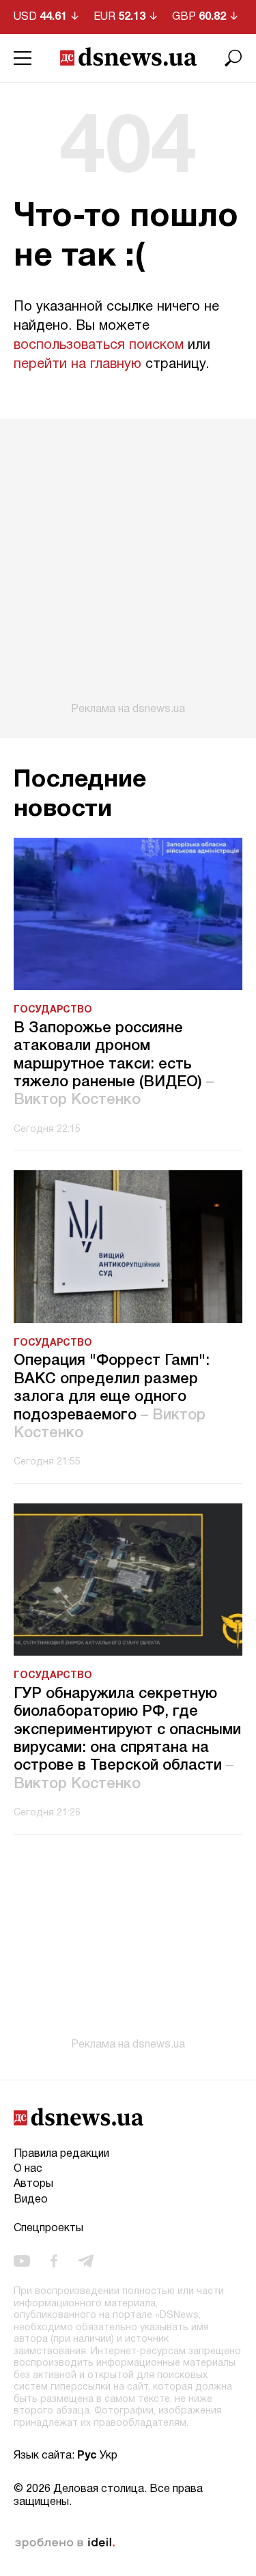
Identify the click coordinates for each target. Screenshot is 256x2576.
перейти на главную (77, 365)
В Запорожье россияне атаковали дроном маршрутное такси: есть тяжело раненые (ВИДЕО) (114, 1064)
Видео (31, 2200)
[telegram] (86, 2261)
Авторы (33, 2184)
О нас (28, 2169)
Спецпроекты (48, 2228)
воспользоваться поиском (99, 345)
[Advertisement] (128, 567)
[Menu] (23, 58)
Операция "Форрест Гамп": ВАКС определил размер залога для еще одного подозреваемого (112, 1397)
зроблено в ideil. (65, 2543)
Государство (53, 1010)
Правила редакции (61, 2154)
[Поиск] (233, 58)
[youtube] (22, 2261)
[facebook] (54, 2261)
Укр (109, 2456)
